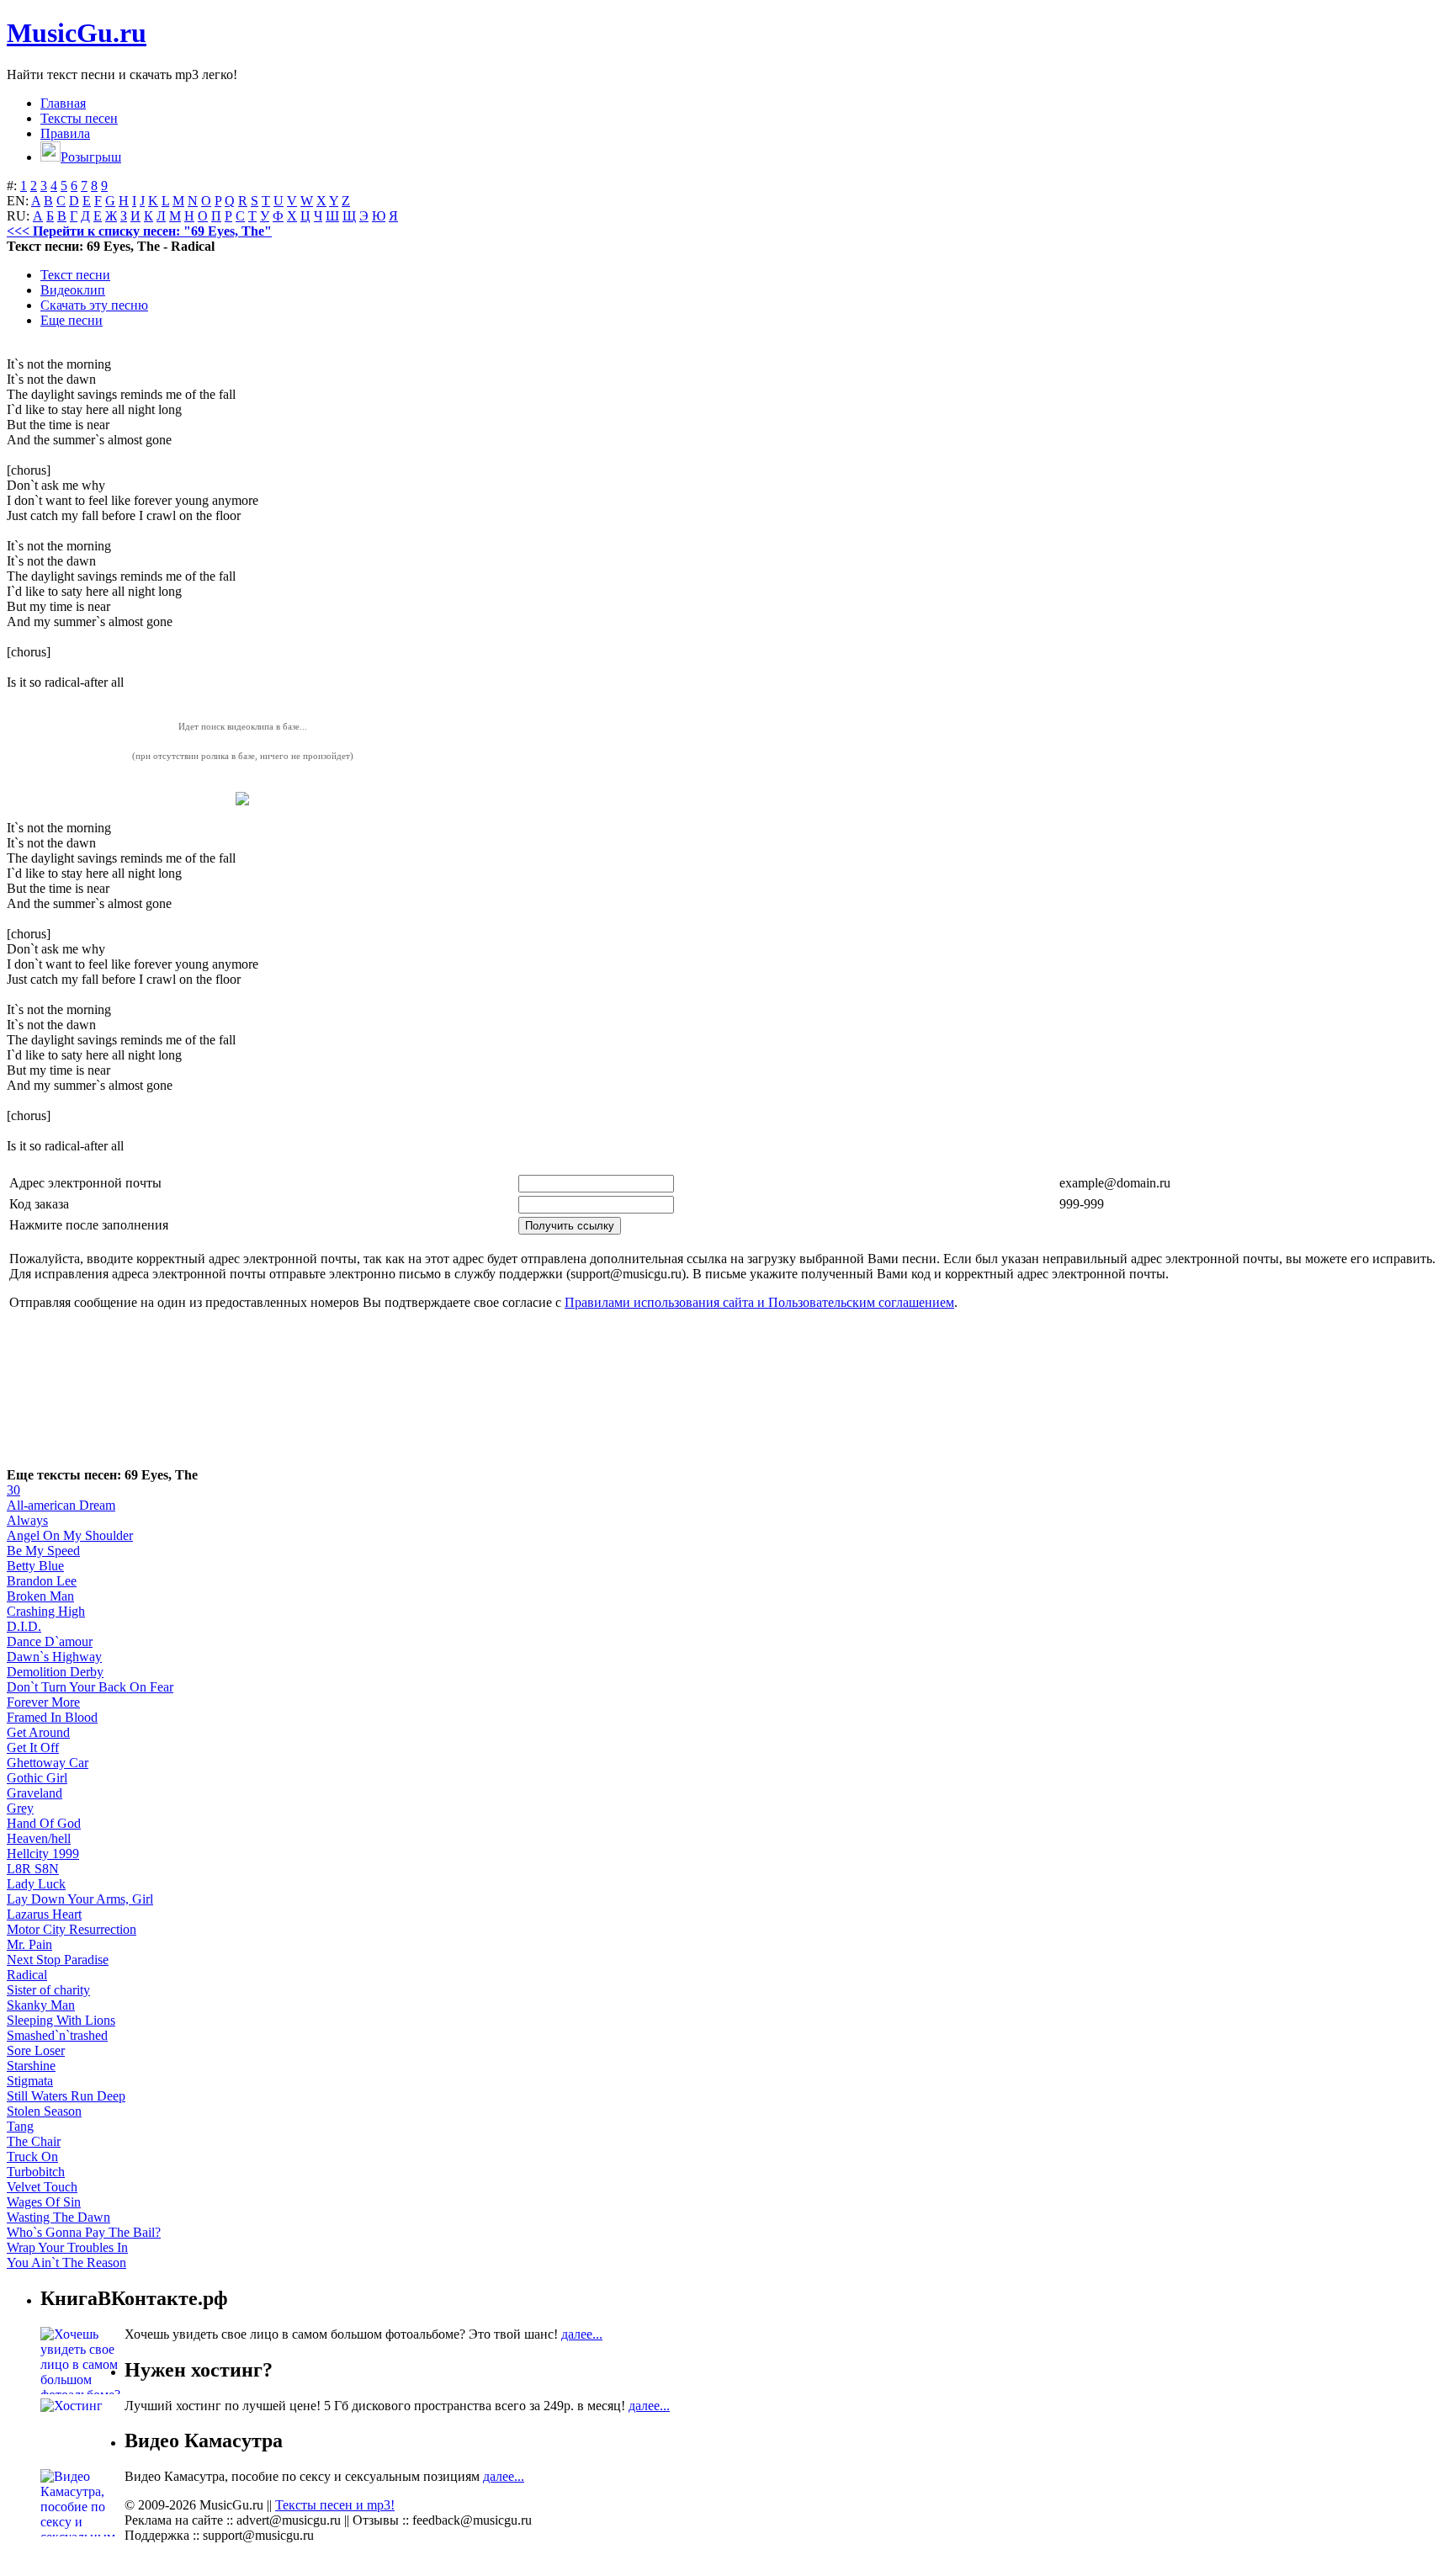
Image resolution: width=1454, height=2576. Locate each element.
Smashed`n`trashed (57, 2035)
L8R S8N (33, 1869)
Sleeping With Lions (61, 2020)
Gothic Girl (37, 1778)
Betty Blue (35, 1566)
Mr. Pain (29, 1944)
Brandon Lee (42, 1581)
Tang (20, 2126)
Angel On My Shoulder (70, 1535)
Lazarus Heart (44, 1914)
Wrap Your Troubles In (67, 2247)
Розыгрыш (91, 157)
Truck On (32, 2156)
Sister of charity (48, 1990)
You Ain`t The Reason (66, 2263)
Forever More (43, 1702)
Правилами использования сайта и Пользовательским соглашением (759, 1302)
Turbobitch (36, 2172)
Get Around (38, 1732)
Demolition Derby (55, 1672)
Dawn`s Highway (54, 1657)
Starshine (31, 2066)
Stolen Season (44, 2111)
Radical (27, 1975)
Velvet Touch (42, 2187)
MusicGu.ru (77, 33)
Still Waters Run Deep (66, 2096)
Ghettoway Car (48, 1763)
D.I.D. (24, 1626)
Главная (63, 103)
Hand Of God (44, 1823)
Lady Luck (36, 1884)
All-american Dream (61, 1505)
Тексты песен (79, 118)
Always (27, 1520)
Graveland (34, 1793)
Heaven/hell (39, 1838)
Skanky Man (41, 2005)
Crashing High (46, 1611)
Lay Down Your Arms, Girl (80, 1899)
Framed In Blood (52, 1717)
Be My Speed (43, 1551)
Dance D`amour (50, 1641)
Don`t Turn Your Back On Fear (90, 1687)
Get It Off (33, 1747)
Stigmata (30, 2081)
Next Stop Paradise (58, 1960)
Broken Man (40, 1596)
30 (13, 1490)
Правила (65, 133)
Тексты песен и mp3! (335, 2505)
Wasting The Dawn (58, 2217)
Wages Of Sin (44, 2202)
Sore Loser (36, 2050)
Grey (20, 1808)
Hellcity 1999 (43, 1854)
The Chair (34, 2141)
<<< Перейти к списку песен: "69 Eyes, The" (139, 231)
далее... (582, 2334)
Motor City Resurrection (72, 1929)
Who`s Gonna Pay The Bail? (84, 2232)
